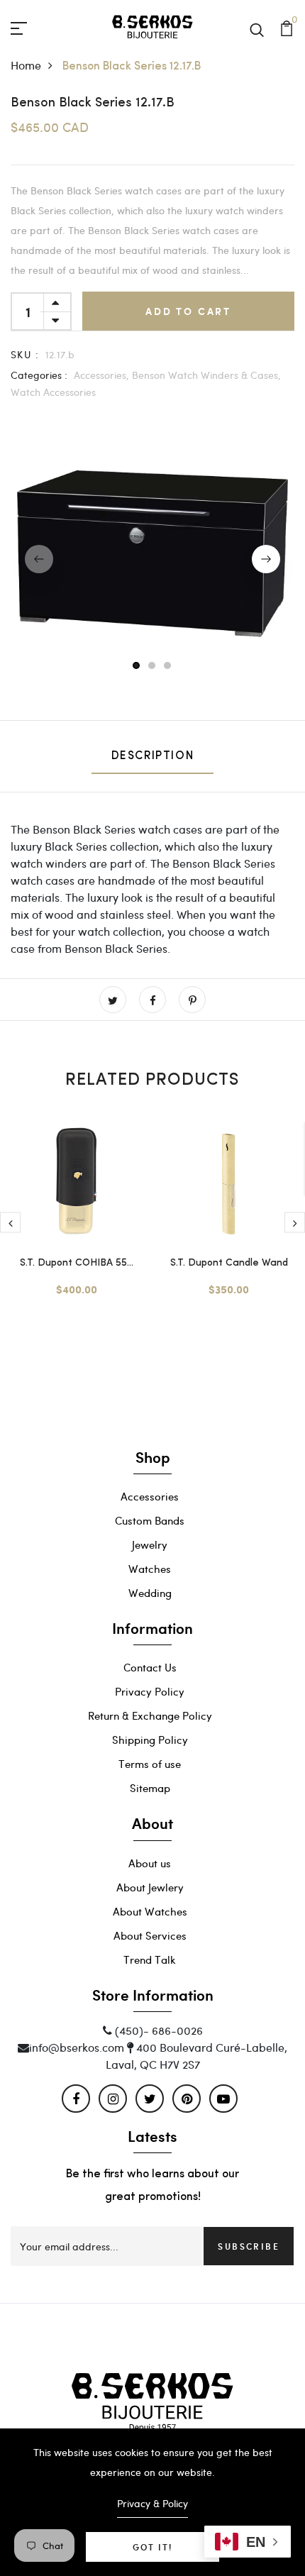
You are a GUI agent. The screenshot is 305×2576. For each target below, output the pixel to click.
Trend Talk (150, 1959)
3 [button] (168, 666)
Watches (150, 1569)
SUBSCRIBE (249, 2246)
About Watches (150, 1911)
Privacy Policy (150, 1691)
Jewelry (150, 1544)
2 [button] (152, 666)
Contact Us (150, 1667)
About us (150, 1863)
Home (26, 65)
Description (153, 756)
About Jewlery (150, 1887)
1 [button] (137, 666)
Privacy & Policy (152, 2503)
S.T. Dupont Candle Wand (229, 1263)
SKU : (25, 354)
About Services (150, 1935)
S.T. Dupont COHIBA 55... (77, 1263)
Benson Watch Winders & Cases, (206, 375)
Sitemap (150, 1788)
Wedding (150, 1593)
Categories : (39, 375)
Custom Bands (150, 1520)
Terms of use (150, 1764)
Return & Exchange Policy (150, 1715)
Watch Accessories (53, 392)
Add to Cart (188, 311)
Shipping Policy (150, 1740)
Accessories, (101, 375)
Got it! (152, 2547)
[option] (152, 559)
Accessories (150, 1496)
